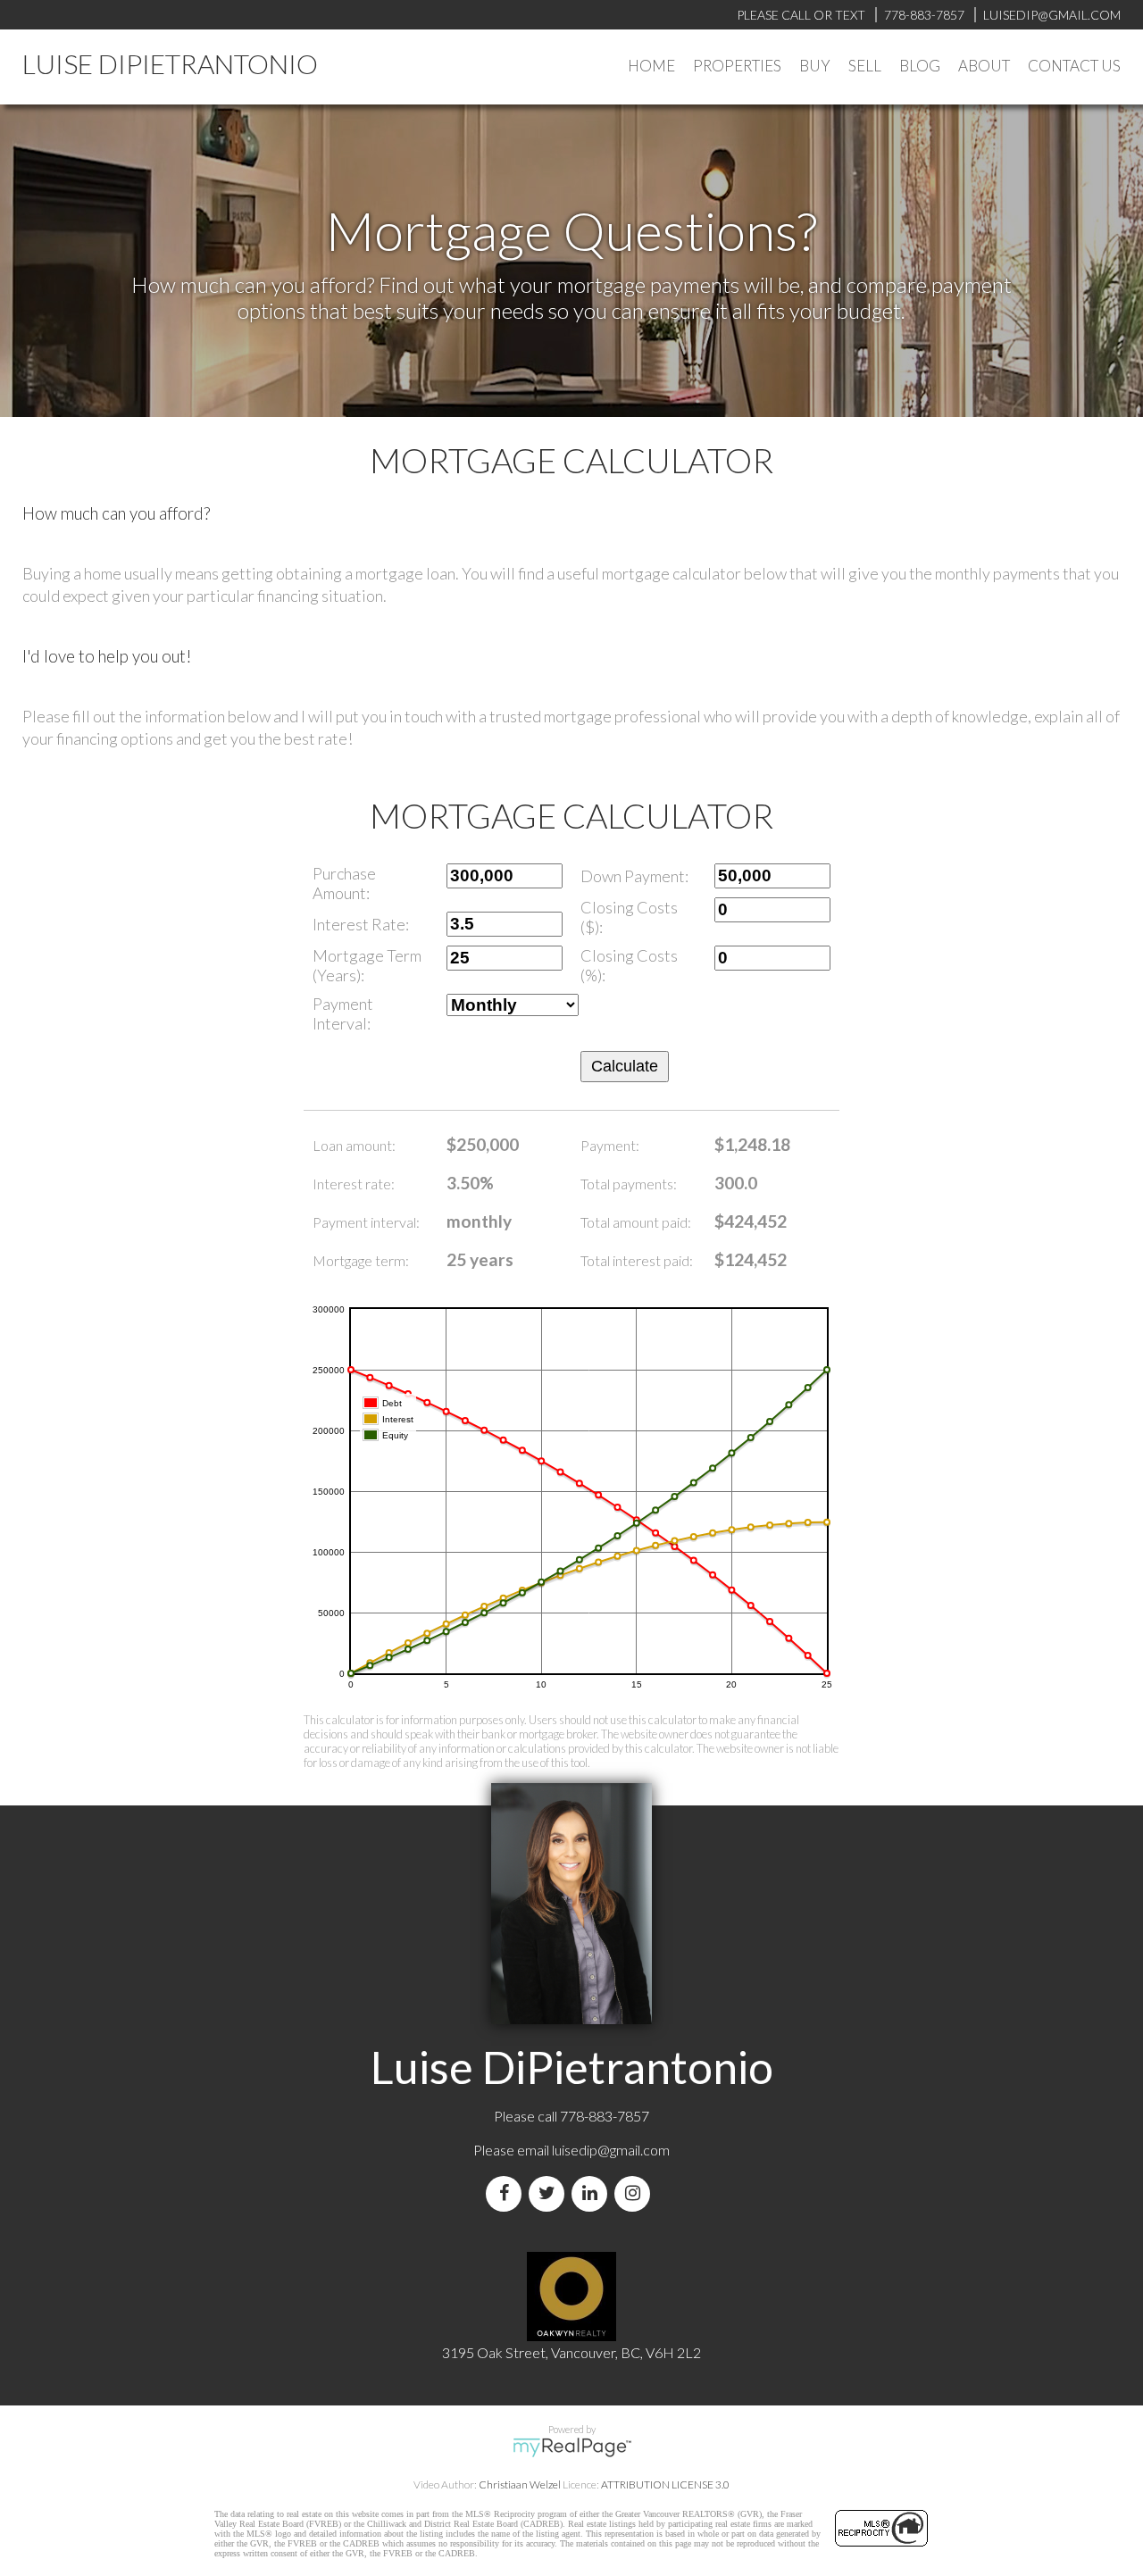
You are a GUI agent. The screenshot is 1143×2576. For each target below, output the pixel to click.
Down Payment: (634, 876)
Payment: (610, 1145)
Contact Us (1074, 66)
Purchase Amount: (344, 883)
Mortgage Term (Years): (367, 965)
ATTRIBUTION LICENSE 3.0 (665, 2484)
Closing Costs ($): (629, 917)
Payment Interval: (343, 1013)
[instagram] (636, 2193)
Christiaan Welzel (520, 2484)
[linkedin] (593, 2193)
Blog (920, 66)
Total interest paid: (637, 1260)
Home (651, 66)
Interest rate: (354, 1184)
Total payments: (629, 1184)
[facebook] (507, 2193)
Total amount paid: (636, 1222)
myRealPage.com (572, 2447)
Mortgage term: (361, 1260)
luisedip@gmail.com (611, 2150)
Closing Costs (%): (629, 965)
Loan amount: (354, 1145)
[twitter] (550, 2193)
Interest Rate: (361, 924)
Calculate (625, 1066)
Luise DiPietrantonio (170, 63)
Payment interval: (366, 1222)
